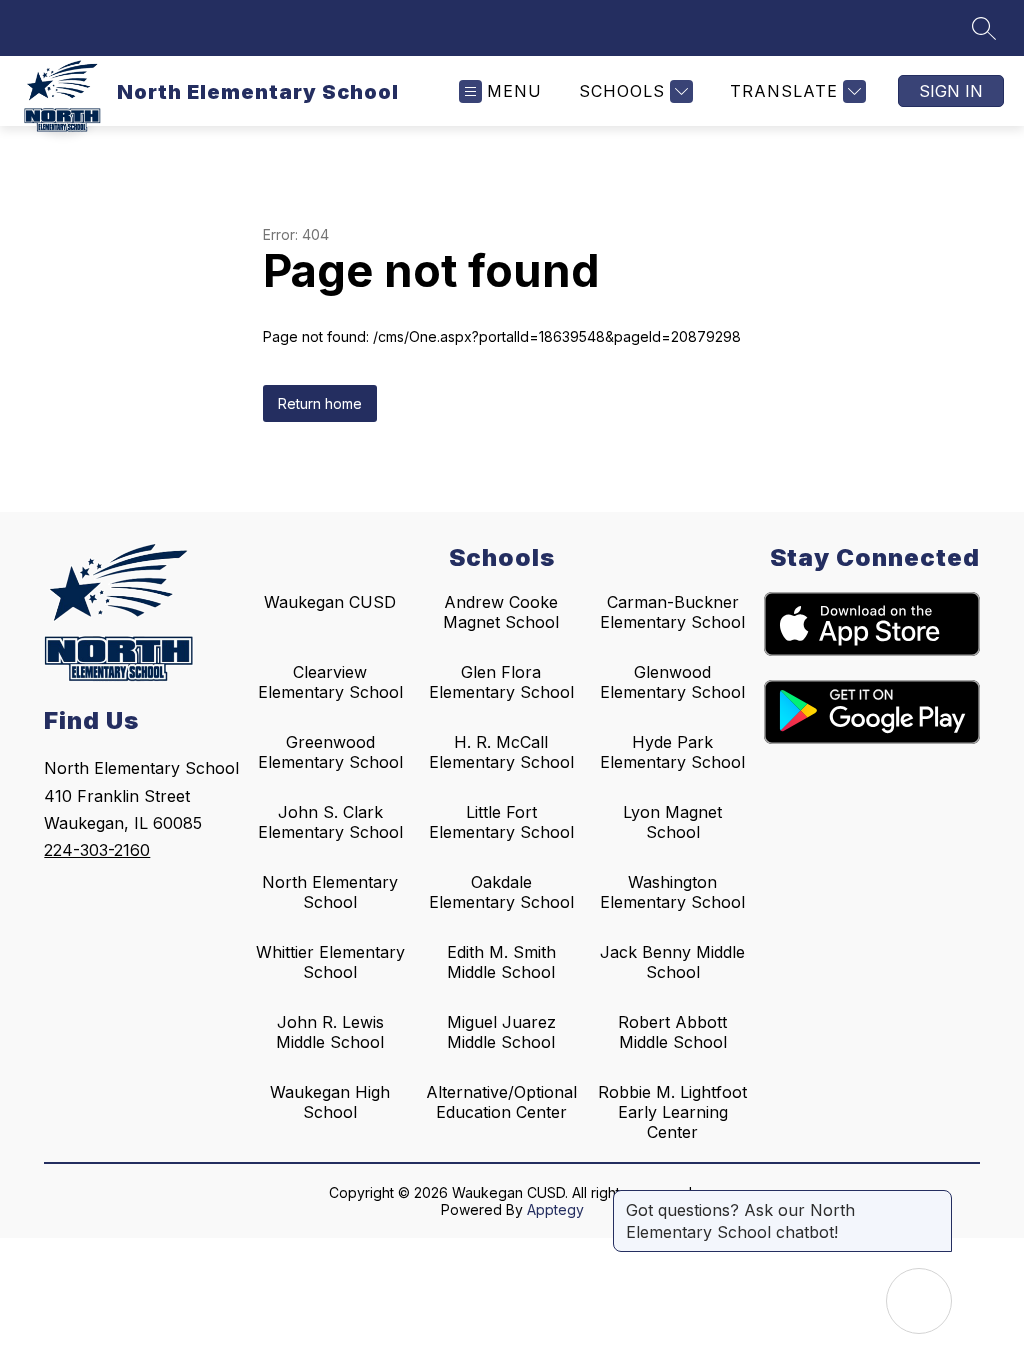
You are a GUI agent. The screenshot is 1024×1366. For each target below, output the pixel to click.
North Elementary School (330, 892)
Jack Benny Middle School (672, 962)
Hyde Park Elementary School (672, 752)
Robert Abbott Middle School (672, 1032)
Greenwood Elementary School (330, 752)
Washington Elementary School (672, 892)
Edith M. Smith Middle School (501, 962)
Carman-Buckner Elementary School (672, 612)
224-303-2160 (97, 850)
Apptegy (555, 1209)
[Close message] (936, 1200)
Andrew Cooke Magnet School (501, 612)
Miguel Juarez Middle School (501, 1032)
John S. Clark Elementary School (330, 822)
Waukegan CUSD (330, 602)
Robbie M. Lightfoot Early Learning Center (672, 1112)
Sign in (951, 91)
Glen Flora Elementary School (501, 682)
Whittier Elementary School (330, 962)
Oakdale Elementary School (501, 892)
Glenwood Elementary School (672, 682)
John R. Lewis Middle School (330, 1032)
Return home (320, 403)
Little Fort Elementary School (501, 822)
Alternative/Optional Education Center (501, 1102)
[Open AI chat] (919, 1301)
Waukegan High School (330, 1102)
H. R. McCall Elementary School (501, 752)
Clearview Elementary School (330, 682)
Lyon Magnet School (672, 822)
